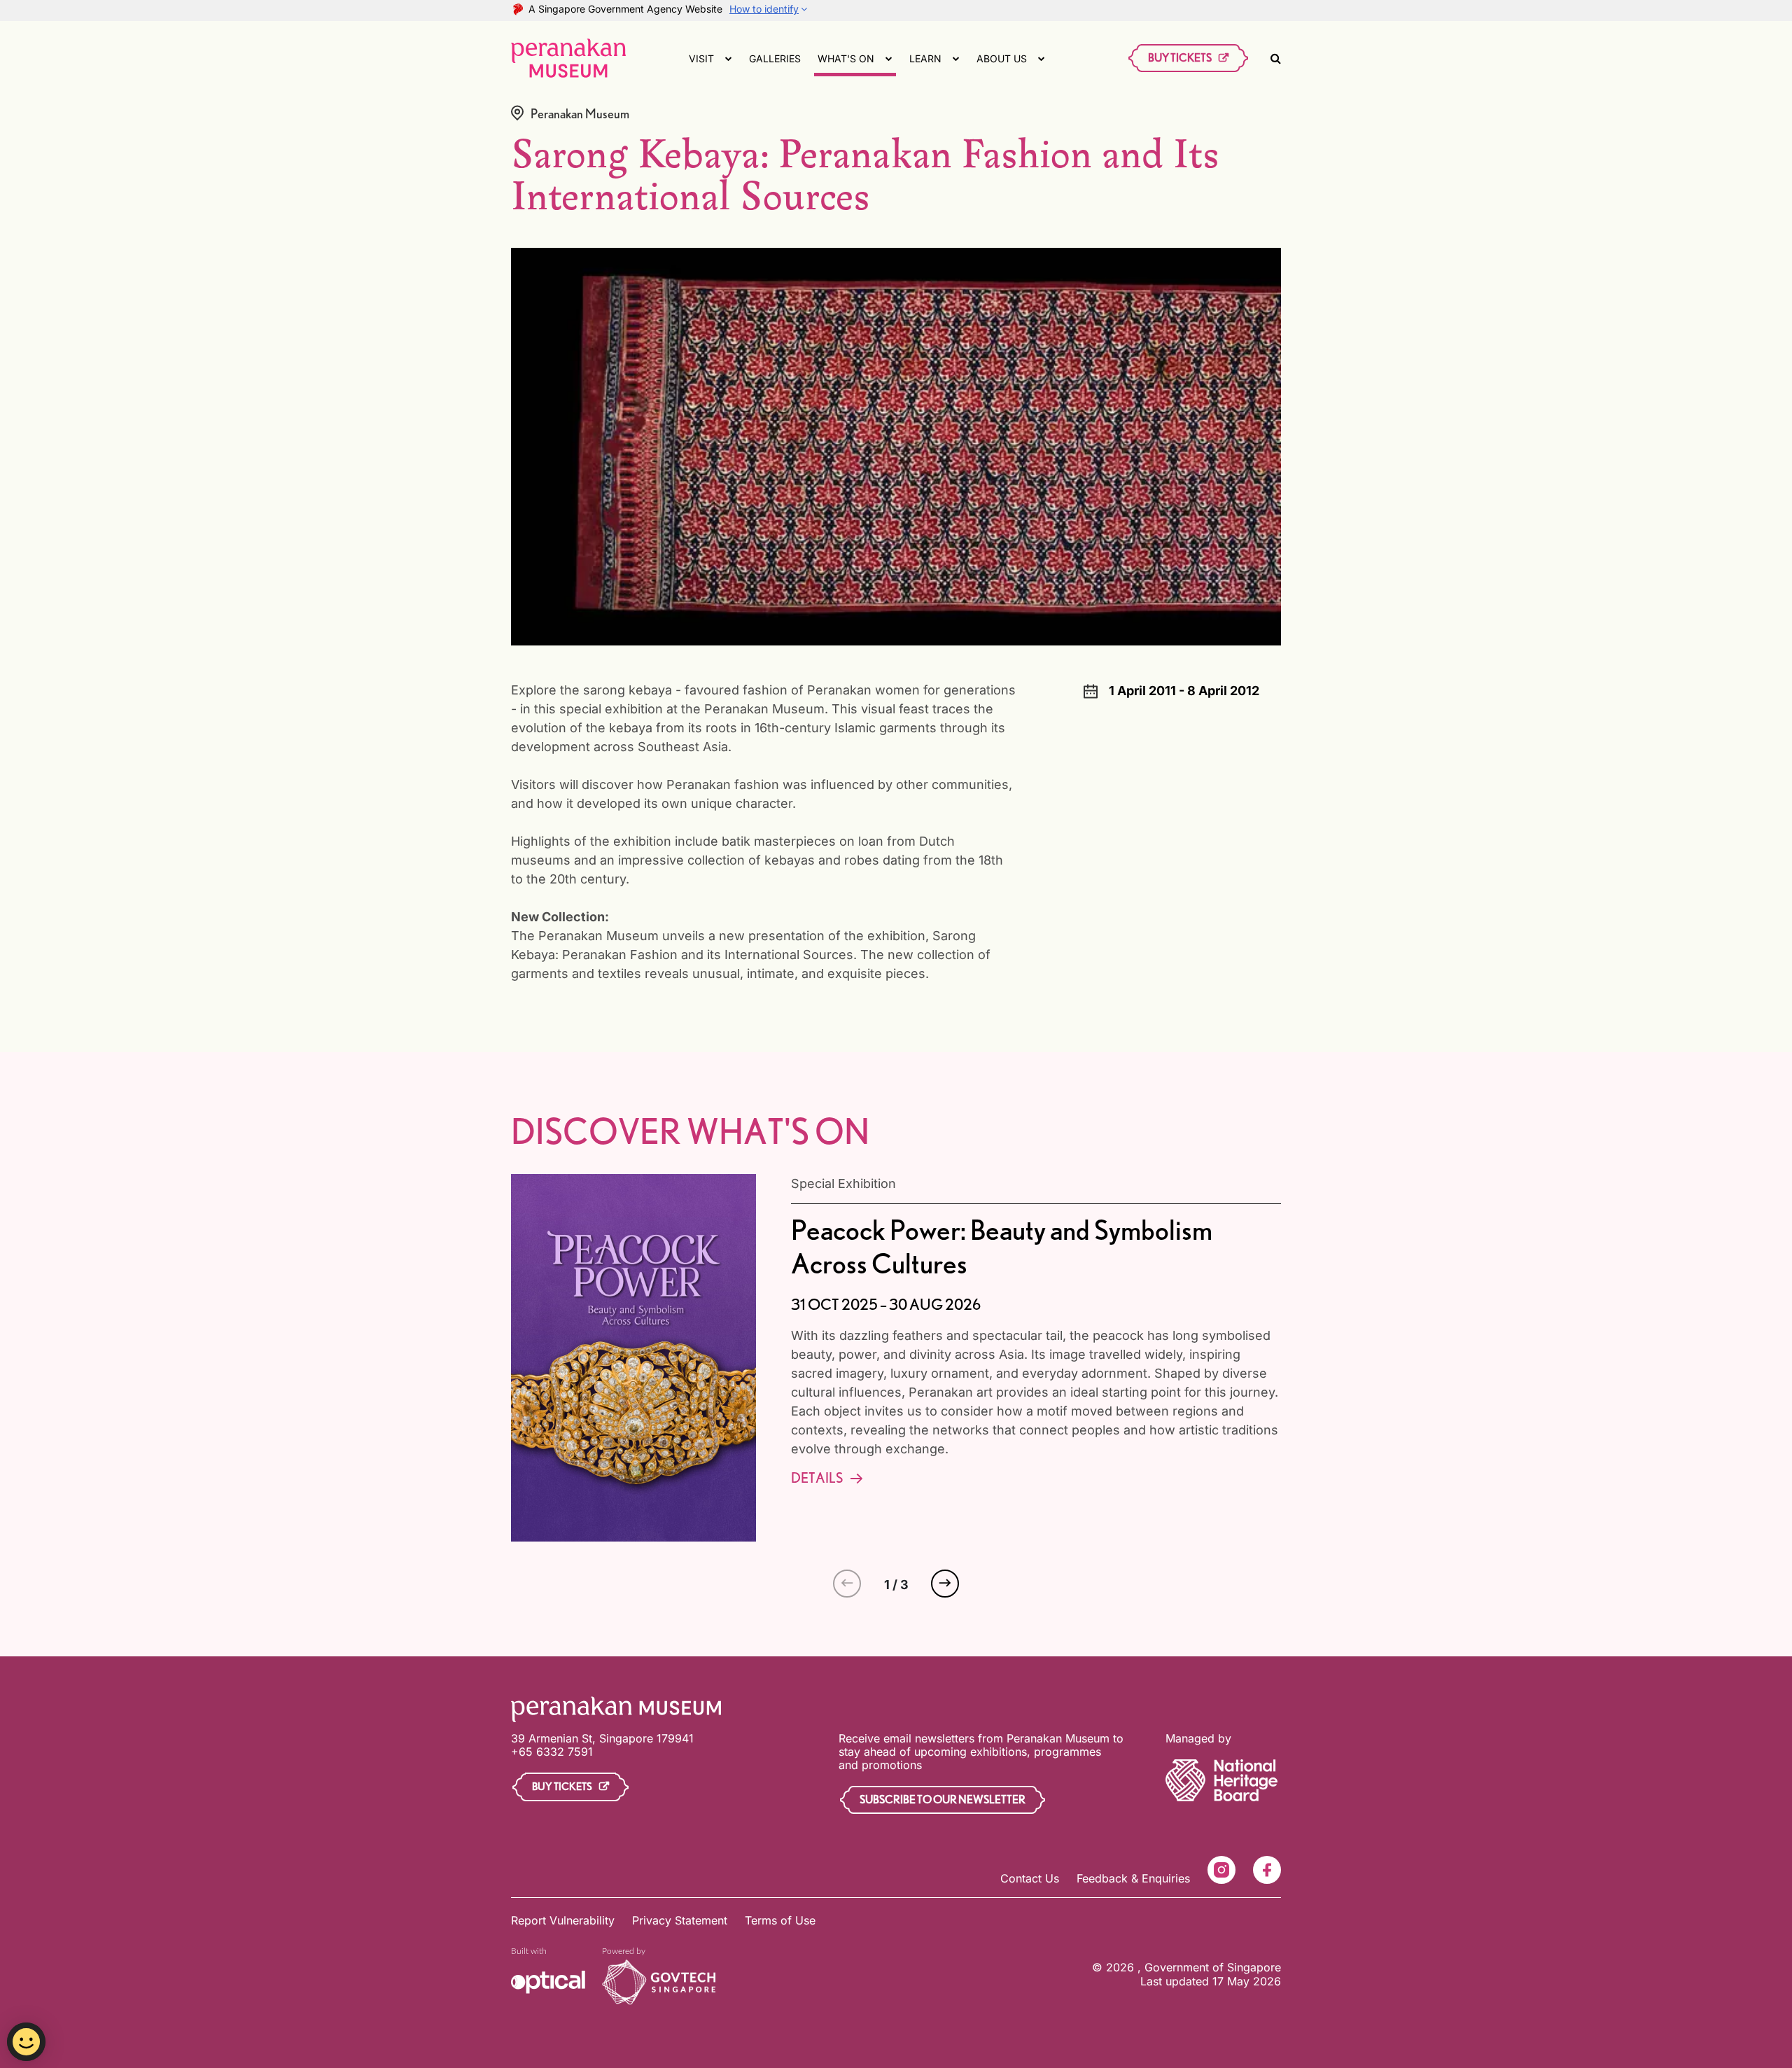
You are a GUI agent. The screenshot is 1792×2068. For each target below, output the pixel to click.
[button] (945, 1584)
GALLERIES (775, 58)
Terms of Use (780, 1920)
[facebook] (1267, 1870)
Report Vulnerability (563, 1920)
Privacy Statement (680, 1920)
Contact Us (1030, 1878)
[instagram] (1221, 1870)
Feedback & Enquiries (1133, 1878)
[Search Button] (1276, 58)
